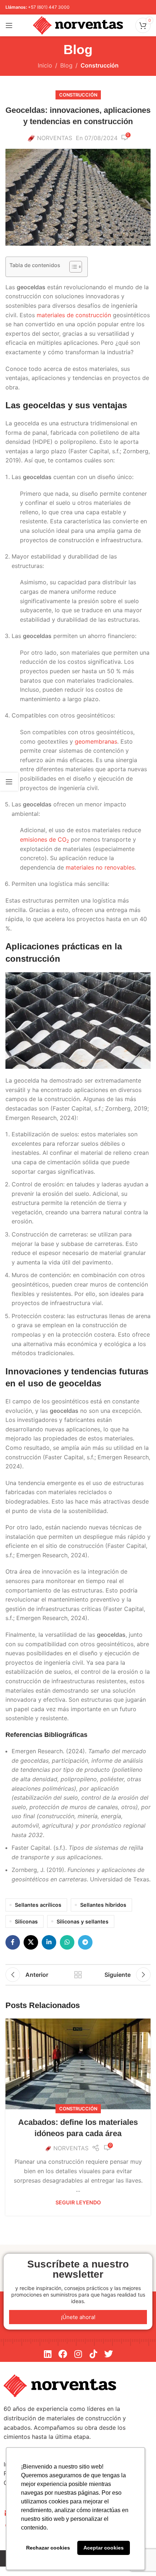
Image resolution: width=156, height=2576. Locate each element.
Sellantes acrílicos (38, 1905)
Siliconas (26, 1921)
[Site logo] (78, 25)
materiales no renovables (100, 867)
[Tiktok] (93, 2354)
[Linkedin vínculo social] (49, 1942)
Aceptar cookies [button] (104, 2548)
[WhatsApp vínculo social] (67, 1942)
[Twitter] (108, 2354)
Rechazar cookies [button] (48, 2548)
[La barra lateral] (9, 782)
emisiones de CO (44, 839)
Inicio (45, 65)
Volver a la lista (78, 1975)
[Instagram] (78, 2354)
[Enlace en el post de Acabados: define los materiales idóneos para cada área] (78, 2064)
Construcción (100, 65)
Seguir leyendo (78, 2202)
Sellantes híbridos (103, 1905)
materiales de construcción (74, 315)
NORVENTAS (55, 138)
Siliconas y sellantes (83, 1921)
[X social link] (31, 1942)
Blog (66, 65)
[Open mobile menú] (9, 25)
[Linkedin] (48, 2354)
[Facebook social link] (13, 1942)
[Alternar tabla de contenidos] (72, 267)
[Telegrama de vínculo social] (85, 1942)
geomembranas (96, 741)
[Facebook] (63, 2354)
